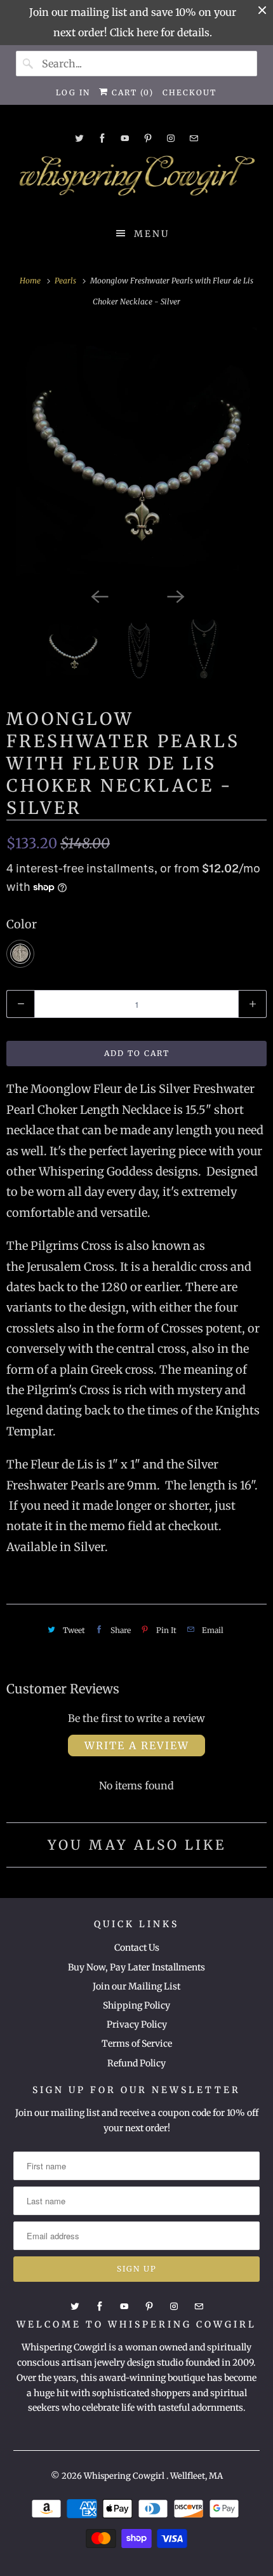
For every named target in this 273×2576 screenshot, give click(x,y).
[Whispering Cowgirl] (137, 179)
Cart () (131, 92)
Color (22, 924)
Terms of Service (137, 2044)
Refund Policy (136, 2063)
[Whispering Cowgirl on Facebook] (102, 138)
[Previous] (98, 595)
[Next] (175, 595)
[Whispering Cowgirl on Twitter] (79, 138)
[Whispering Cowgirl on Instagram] (171, 138)
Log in (73, 92)
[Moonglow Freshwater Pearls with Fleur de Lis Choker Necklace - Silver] (136, 454)
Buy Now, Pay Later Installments (136, 1967)
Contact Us (137, 1948)
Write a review (137, 1746)
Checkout (190, 92)
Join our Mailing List (136, 1986)
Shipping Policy (136, 2005)
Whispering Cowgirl (125, 2476)
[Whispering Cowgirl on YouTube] (125, 138)
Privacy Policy (137, 2024)
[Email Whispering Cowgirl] (194, 138)
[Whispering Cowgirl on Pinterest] (148, 138)
